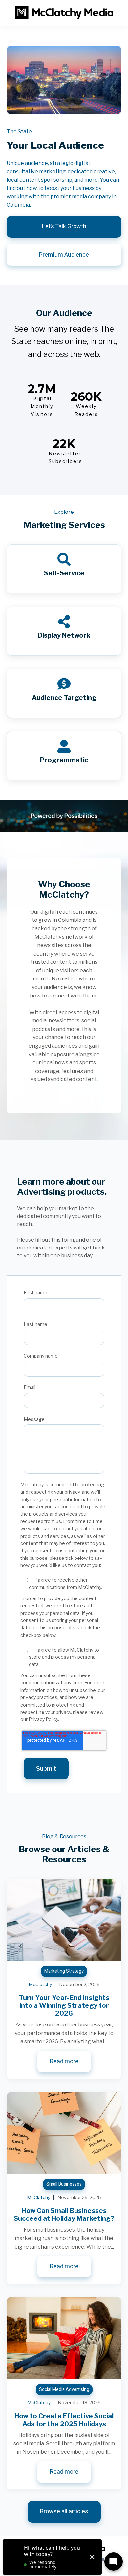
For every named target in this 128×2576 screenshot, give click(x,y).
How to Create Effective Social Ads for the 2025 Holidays (64, 2420)
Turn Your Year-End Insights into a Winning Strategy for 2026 (64, 2005)
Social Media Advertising (64, 2389)
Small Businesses (64, 2184)
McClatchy (40, 1984)
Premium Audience (64, 255)
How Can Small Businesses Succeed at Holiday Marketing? (64, 2215)
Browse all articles (64, 2512)
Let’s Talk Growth (64, 227)
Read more (64, 2061)
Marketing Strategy (64, 1971)
